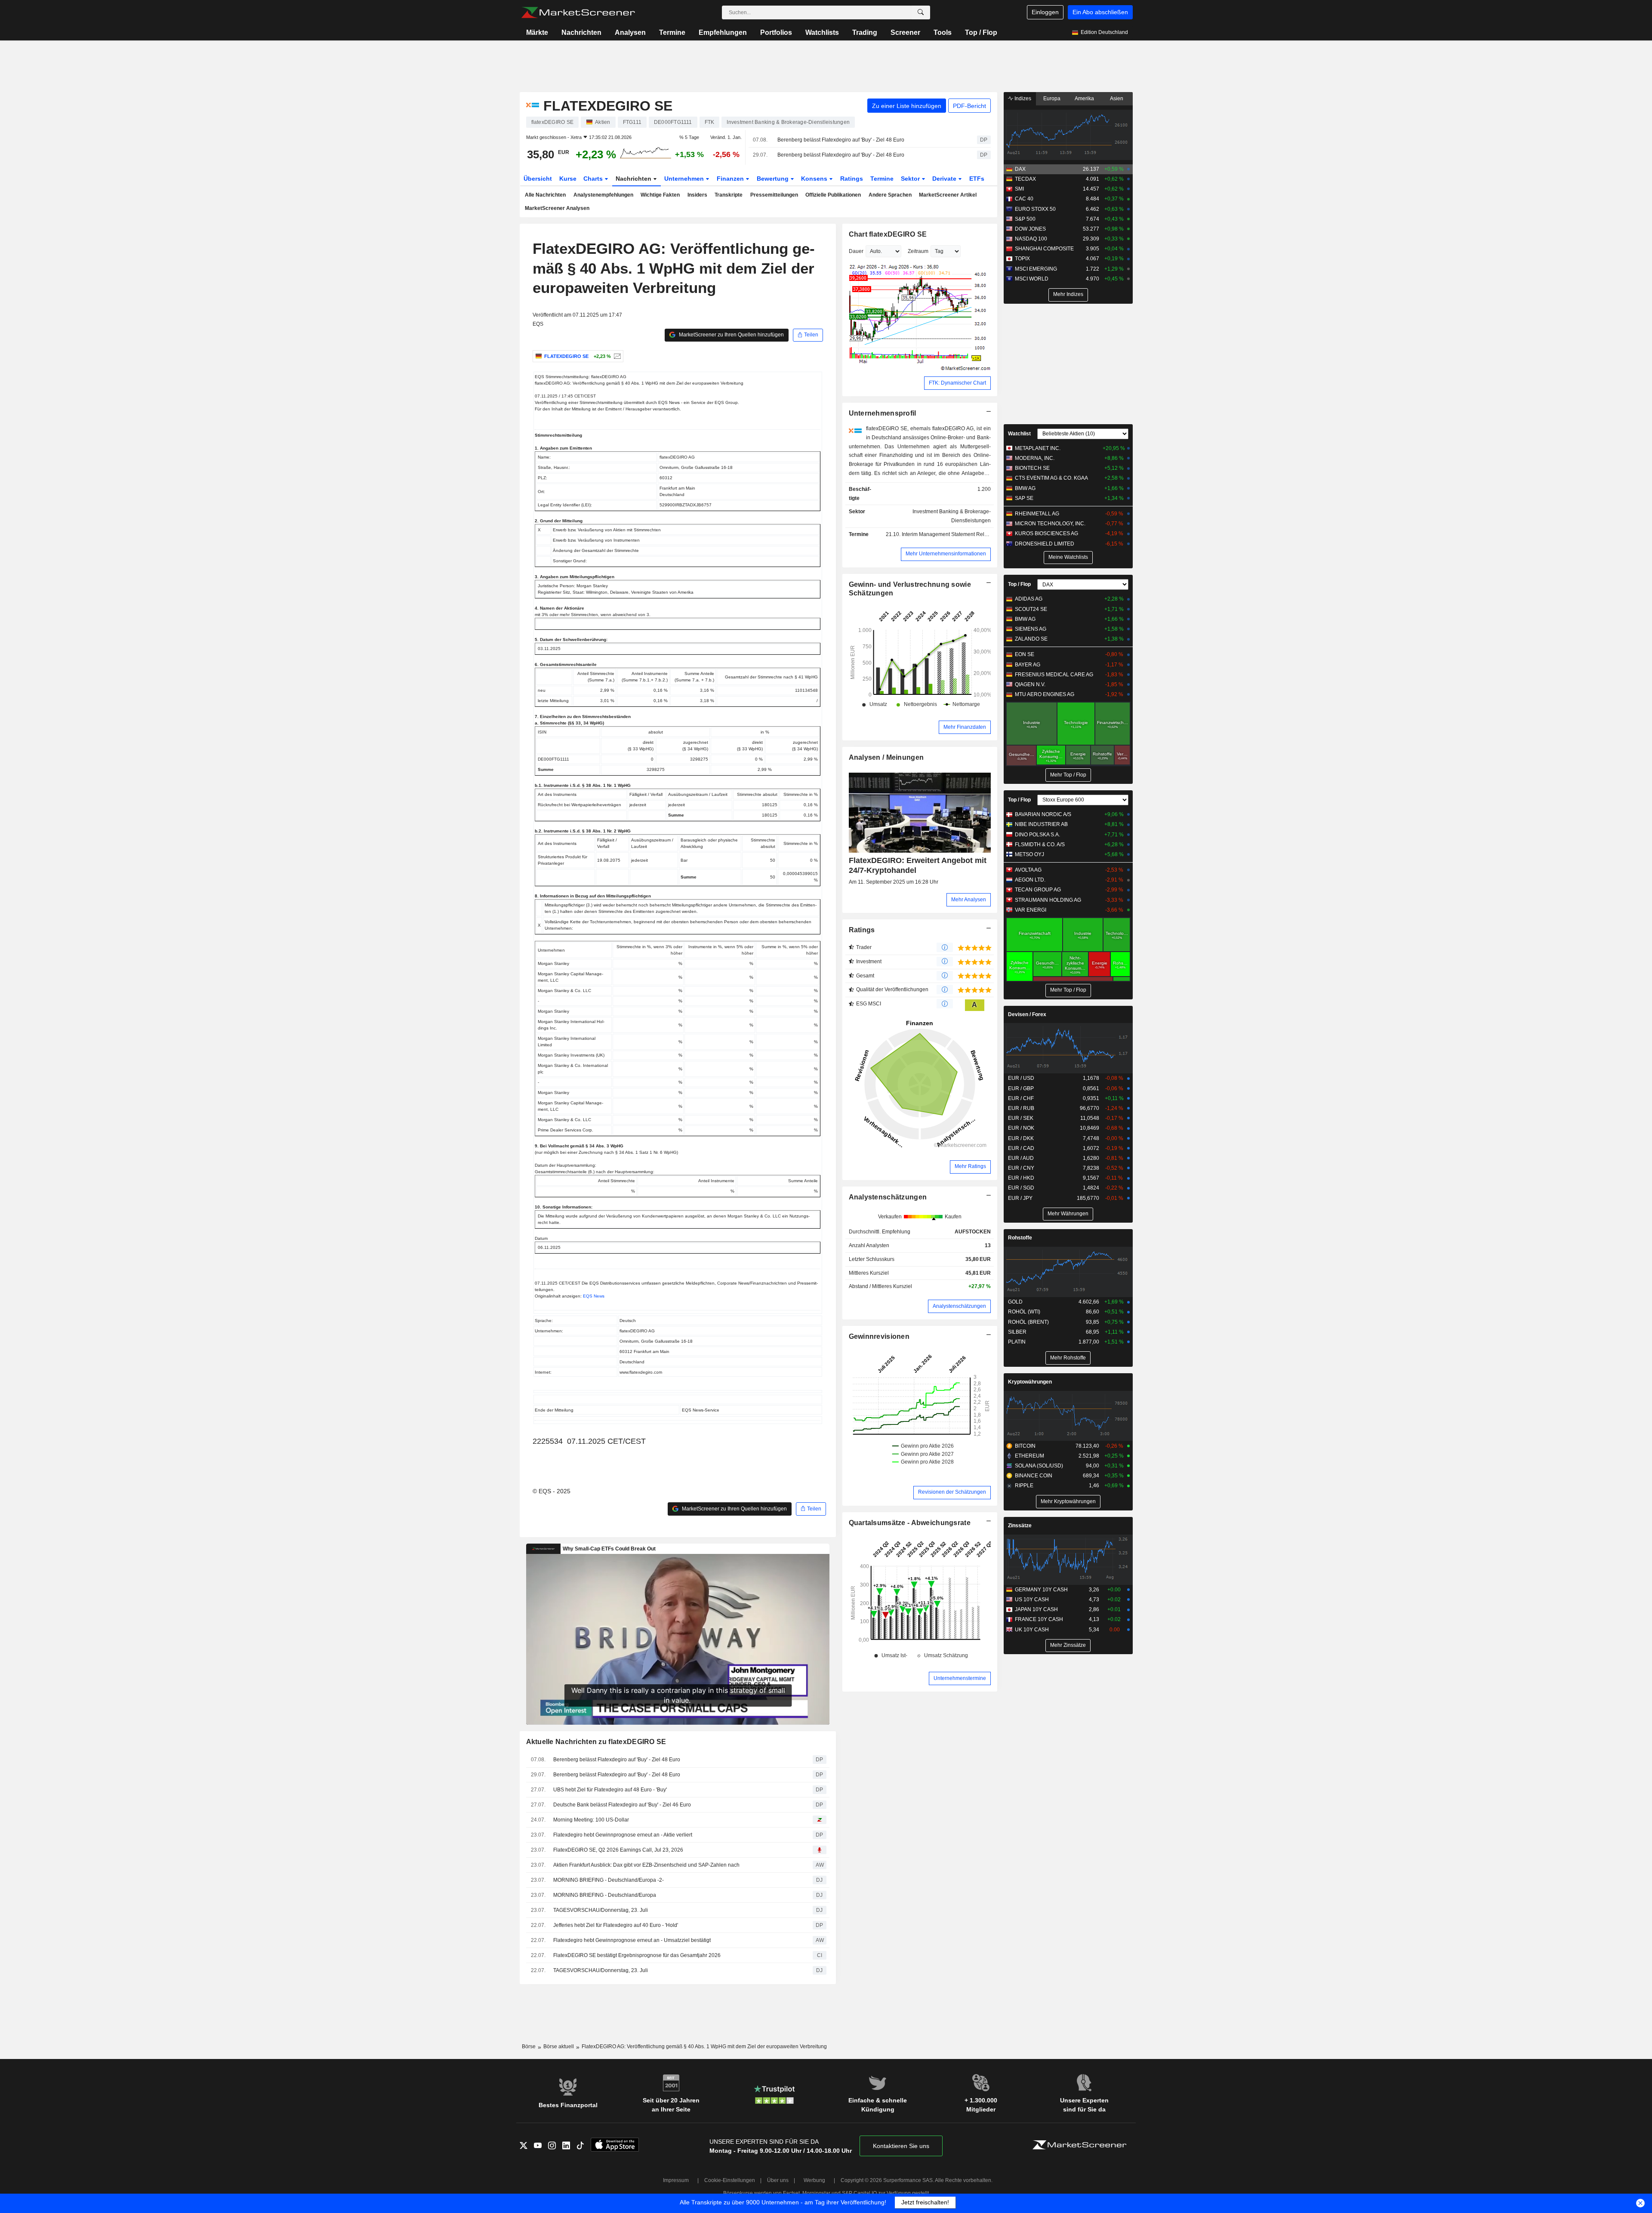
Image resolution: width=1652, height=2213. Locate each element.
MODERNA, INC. (1035, 458)
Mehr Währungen (1068, 1214)
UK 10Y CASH (1032, 1630)
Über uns (778, 2180)
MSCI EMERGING (1036, 269)
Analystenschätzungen (888, 1197)
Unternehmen (685, 179)
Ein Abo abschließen (1100, 12)
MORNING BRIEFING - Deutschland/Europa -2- (609, 1880)
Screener (905, 32)
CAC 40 (1024, 199)
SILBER (1017, 1332)
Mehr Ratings (970, 1166)
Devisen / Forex (1027, 1014)
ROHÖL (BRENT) (1028, 1322)
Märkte (537, 32)
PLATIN (1017, 1342)
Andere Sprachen (890, 195)
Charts (594, 179)
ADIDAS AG (1029, 599)
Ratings (852, 179)
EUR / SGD (1021, 1188)
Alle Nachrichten (545, 195)
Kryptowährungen (1030, 1382)
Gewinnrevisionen (879, 1336)
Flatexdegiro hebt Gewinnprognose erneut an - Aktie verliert (623, 1835)
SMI (1019, 189)
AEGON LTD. (1030, 880)
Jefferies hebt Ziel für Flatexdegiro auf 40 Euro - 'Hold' (616, 1925)
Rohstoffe (1020, 1238)
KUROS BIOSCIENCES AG (1046, 533)
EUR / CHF (1021, 1098)
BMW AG (1025, 488)
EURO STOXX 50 (1035, 209)
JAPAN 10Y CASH (1036, 1609)
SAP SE (1024, 498)
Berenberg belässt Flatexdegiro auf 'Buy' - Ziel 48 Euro (841, 140)
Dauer (856, 251)
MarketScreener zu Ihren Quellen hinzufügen (731, 335)
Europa (1052, 99)
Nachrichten (581, 32)
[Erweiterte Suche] (921, 12)
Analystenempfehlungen (603, 195)
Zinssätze (1020, 1526)
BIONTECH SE (1032, 468)
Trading (865, 32)
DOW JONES (1030, 229)
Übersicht (538, 179)
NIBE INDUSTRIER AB (1041, 824)
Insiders (697, 195)
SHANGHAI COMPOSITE (1044, 249)
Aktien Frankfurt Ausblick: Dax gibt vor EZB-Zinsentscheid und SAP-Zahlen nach (646, 1865)
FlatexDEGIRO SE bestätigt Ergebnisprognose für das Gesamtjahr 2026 (637, 1955)
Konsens (815, 179)
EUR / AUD (1021, 1158)
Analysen (630, 32)
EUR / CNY (1021, 1168)
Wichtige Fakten (660, 195)
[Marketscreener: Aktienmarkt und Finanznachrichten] (578, 12)
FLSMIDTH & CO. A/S (1040, 845)
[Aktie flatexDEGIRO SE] (616, 356)
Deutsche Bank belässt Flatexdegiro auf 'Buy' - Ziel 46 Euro (622, 1805)
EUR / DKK (1021, 1138)
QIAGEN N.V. (1030, 684)
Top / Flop (981, 32)
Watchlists (822, 32)
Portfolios (776, 32)
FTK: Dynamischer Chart (957, 383)
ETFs (977, 179)
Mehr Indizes (1068, 294)
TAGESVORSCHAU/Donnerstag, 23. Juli (601, 1910)
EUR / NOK (1021, 1128)
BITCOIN (1025, 1446)
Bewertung (774, 179)
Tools (943, 32)
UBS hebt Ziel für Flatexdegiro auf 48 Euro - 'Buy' (610, 1790)
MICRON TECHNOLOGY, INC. (1050, 524)
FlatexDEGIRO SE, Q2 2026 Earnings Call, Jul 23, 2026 (618, 1850)
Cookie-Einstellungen (730, 2180)
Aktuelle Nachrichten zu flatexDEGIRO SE (596, 1742)
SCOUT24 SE (1031, 609)
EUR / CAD (1021, 1148)
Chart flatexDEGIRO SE (888, 234)
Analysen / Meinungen (886, 757)
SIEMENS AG (1031, 629)
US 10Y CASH (1032, 1600)
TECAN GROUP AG (1038, 890)
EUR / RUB (1021, 1108)
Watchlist (1019, 434)
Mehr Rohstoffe (1068, 1358)
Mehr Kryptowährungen (1068, 1501)
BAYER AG (1028, 665)
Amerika (1084, 99)
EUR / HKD (1021, 1178)
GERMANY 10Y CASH (1041, 1590)
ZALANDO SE (1031, 639)
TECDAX (1025, 179)
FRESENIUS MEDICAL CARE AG (1054, 675)
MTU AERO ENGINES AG (1045, 694)
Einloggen (1045, 12)
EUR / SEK (1021, 1118)
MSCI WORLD (1032, 279)
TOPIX (1022, 259)
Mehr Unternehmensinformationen (946, 554)
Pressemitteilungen (774, 195)
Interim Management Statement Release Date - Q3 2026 (967, 534)
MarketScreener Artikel (948, 195)
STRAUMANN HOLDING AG (1048, 900)
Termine (672, 32)
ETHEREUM (1029, 1456)
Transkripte (729, 195)
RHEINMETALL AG (1037, 514)
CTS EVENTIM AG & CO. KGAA (1051, 478)
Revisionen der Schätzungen (952, 1492)
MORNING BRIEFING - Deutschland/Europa (605, 1895)
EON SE (1025, 654)
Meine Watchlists (1068, 557)
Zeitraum (918, 251)
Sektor (911, 179)
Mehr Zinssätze (1068, 1645)
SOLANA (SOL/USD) (1039, 1466)
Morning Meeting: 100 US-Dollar (591, 1820)
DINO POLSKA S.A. (1037, 835)
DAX (1020, 169)
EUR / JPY (1020, 1198)
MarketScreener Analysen (557, 208)
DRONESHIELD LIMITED (1045, 544)
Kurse (568, 179)
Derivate (945, 179)
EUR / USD (1021, 1078)
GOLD (1015, 1302)
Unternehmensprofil (883, 413)
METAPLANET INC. (1038, 448)
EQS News (594, 1296)
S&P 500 (1025, 219)
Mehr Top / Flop (1068, 775)
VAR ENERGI (1031, 910)
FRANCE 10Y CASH (1039, 1619)
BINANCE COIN (1034, 1476)
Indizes (1022, 99)
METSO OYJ (1029, 854)
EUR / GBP (1021, 1088)
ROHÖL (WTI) (1024, 1312)
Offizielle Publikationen (833, 195)
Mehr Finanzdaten (965, 727)
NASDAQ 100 (1031, 239)
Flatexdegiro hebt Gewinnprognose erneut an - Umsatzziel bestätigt (632, 1940)
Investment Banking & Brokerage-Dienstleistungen (952, 516)
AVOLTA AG (1028, 870)
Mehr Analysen (969, 900)
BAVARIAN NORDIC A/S (1043, 814)
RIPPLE (1024, 1486)
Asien (1117, 99)
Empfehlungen (723, 32)
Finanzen (731, 179)
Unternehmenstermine (960, 1678)
